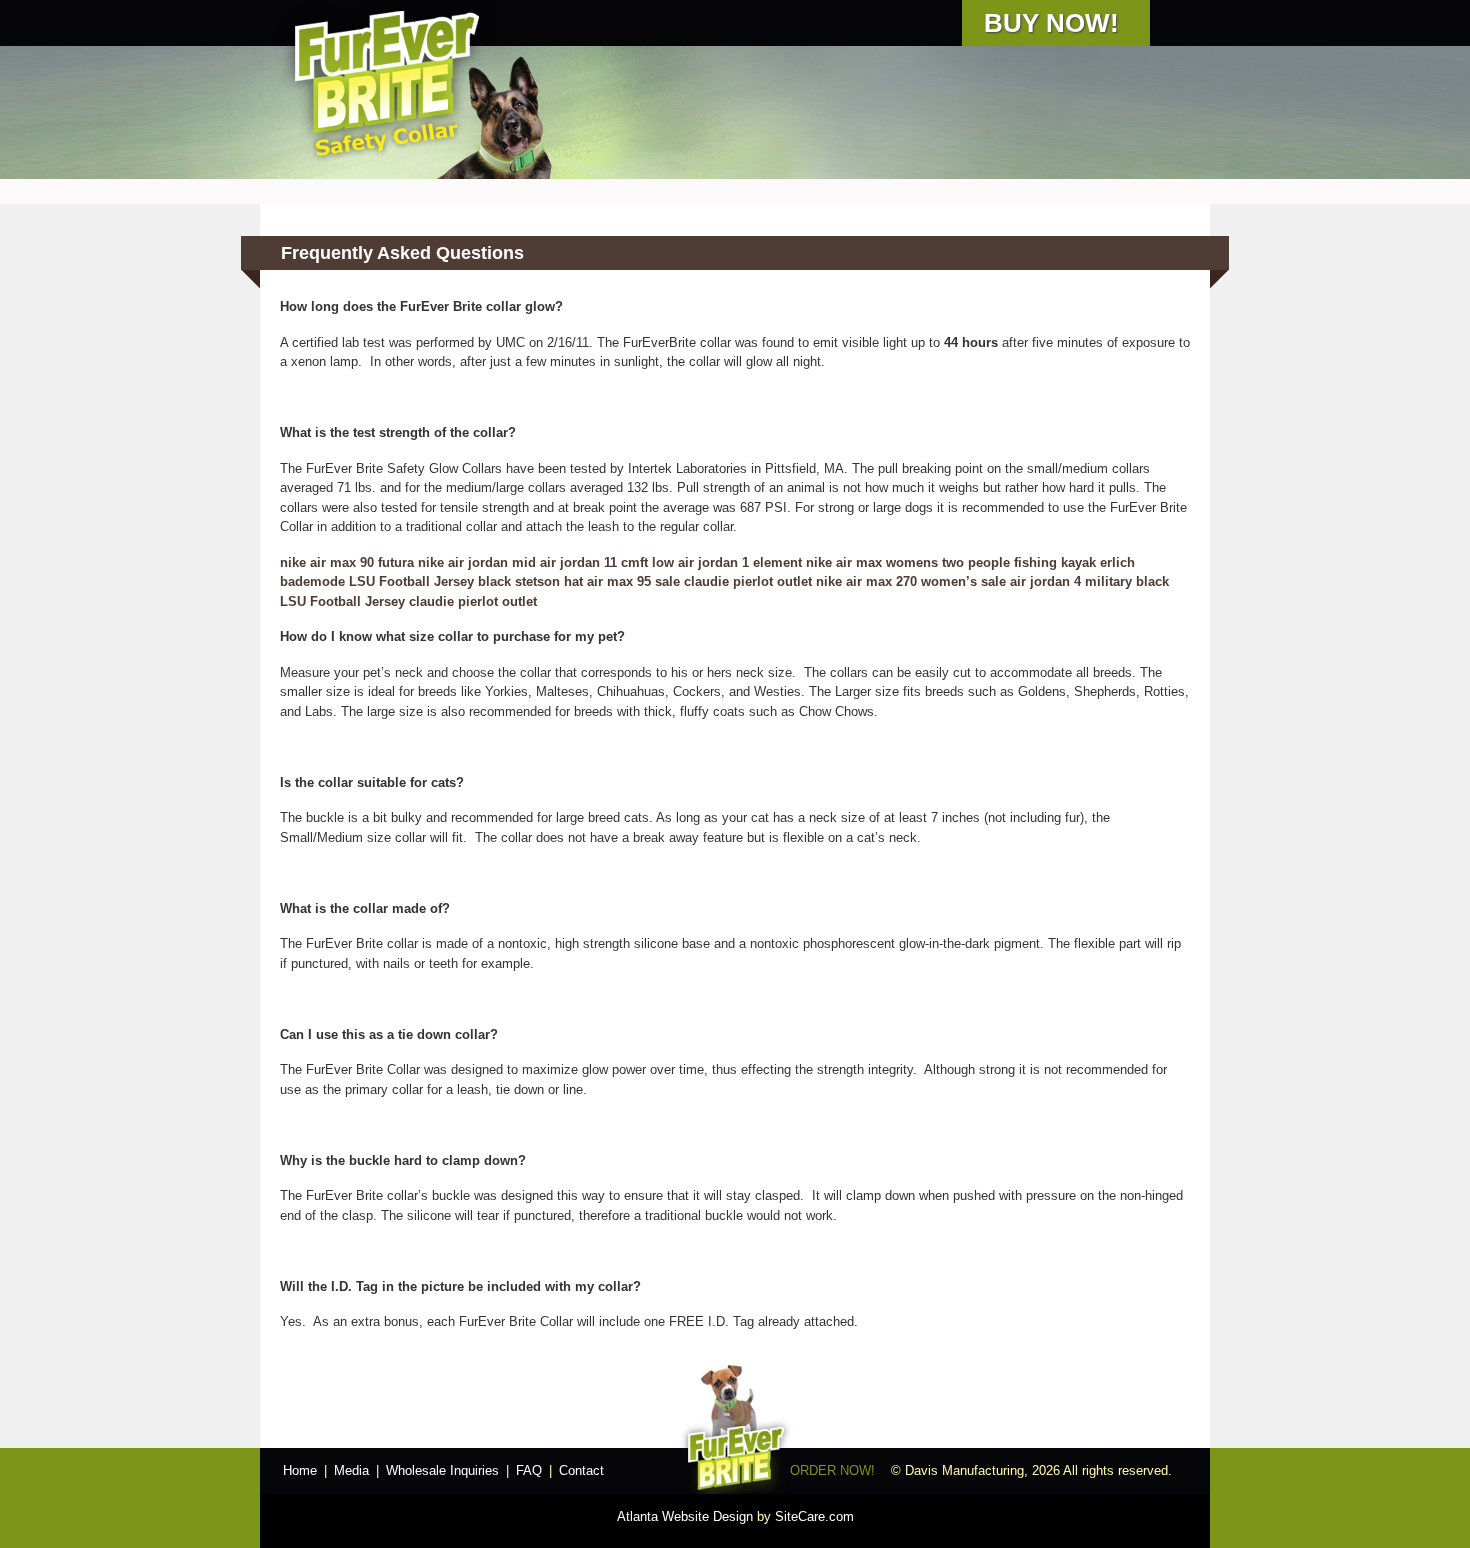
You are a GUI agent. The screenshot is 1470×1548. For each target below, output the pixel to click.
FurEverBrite (385, 81)
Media (351, 1470)
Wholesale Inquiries (442, 1470)
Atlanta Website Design (685, 1516)
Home (300, 1470)
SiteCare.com (814, 1516)
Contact (581, 1470)
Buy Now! (1051, 23)
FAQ (529, 1470)
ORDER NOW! (832, 1470)
